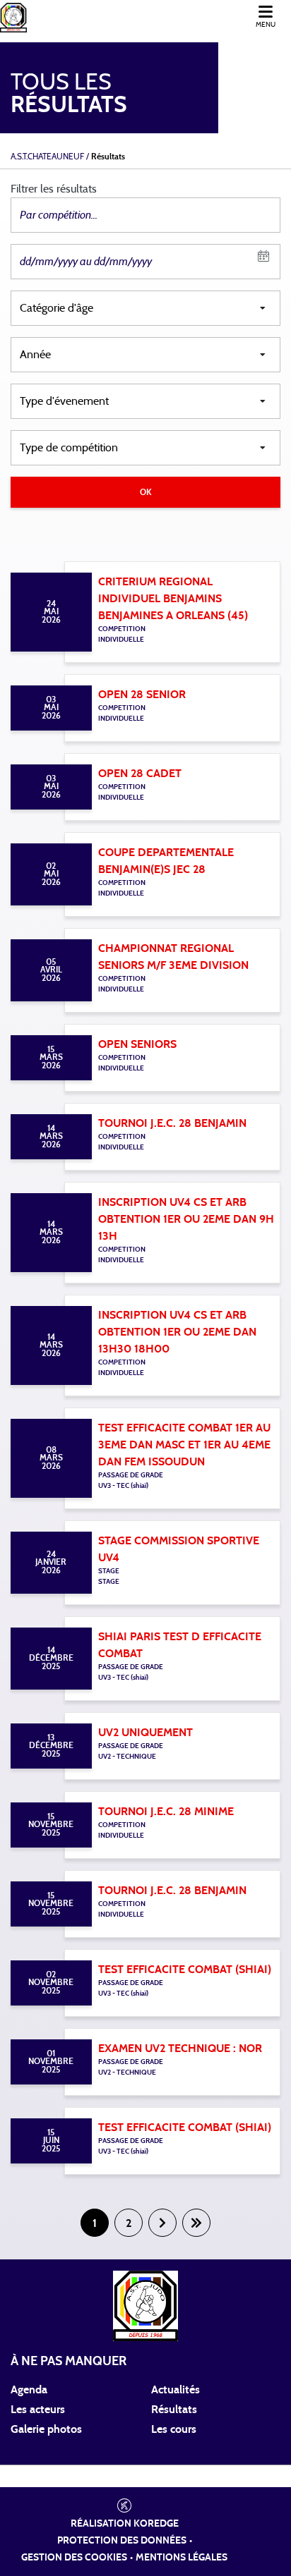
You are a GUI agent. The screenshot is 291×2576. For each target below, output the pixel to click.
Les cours (174, 2429)
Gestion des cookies (74, 2558)
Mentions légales (182, 2558)
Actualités (176, 2390)
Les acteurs (38, 2410)
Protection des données (122, 2541)
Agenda (29, 2390)
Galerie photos (46, 2429)
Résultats (174, 2410)
